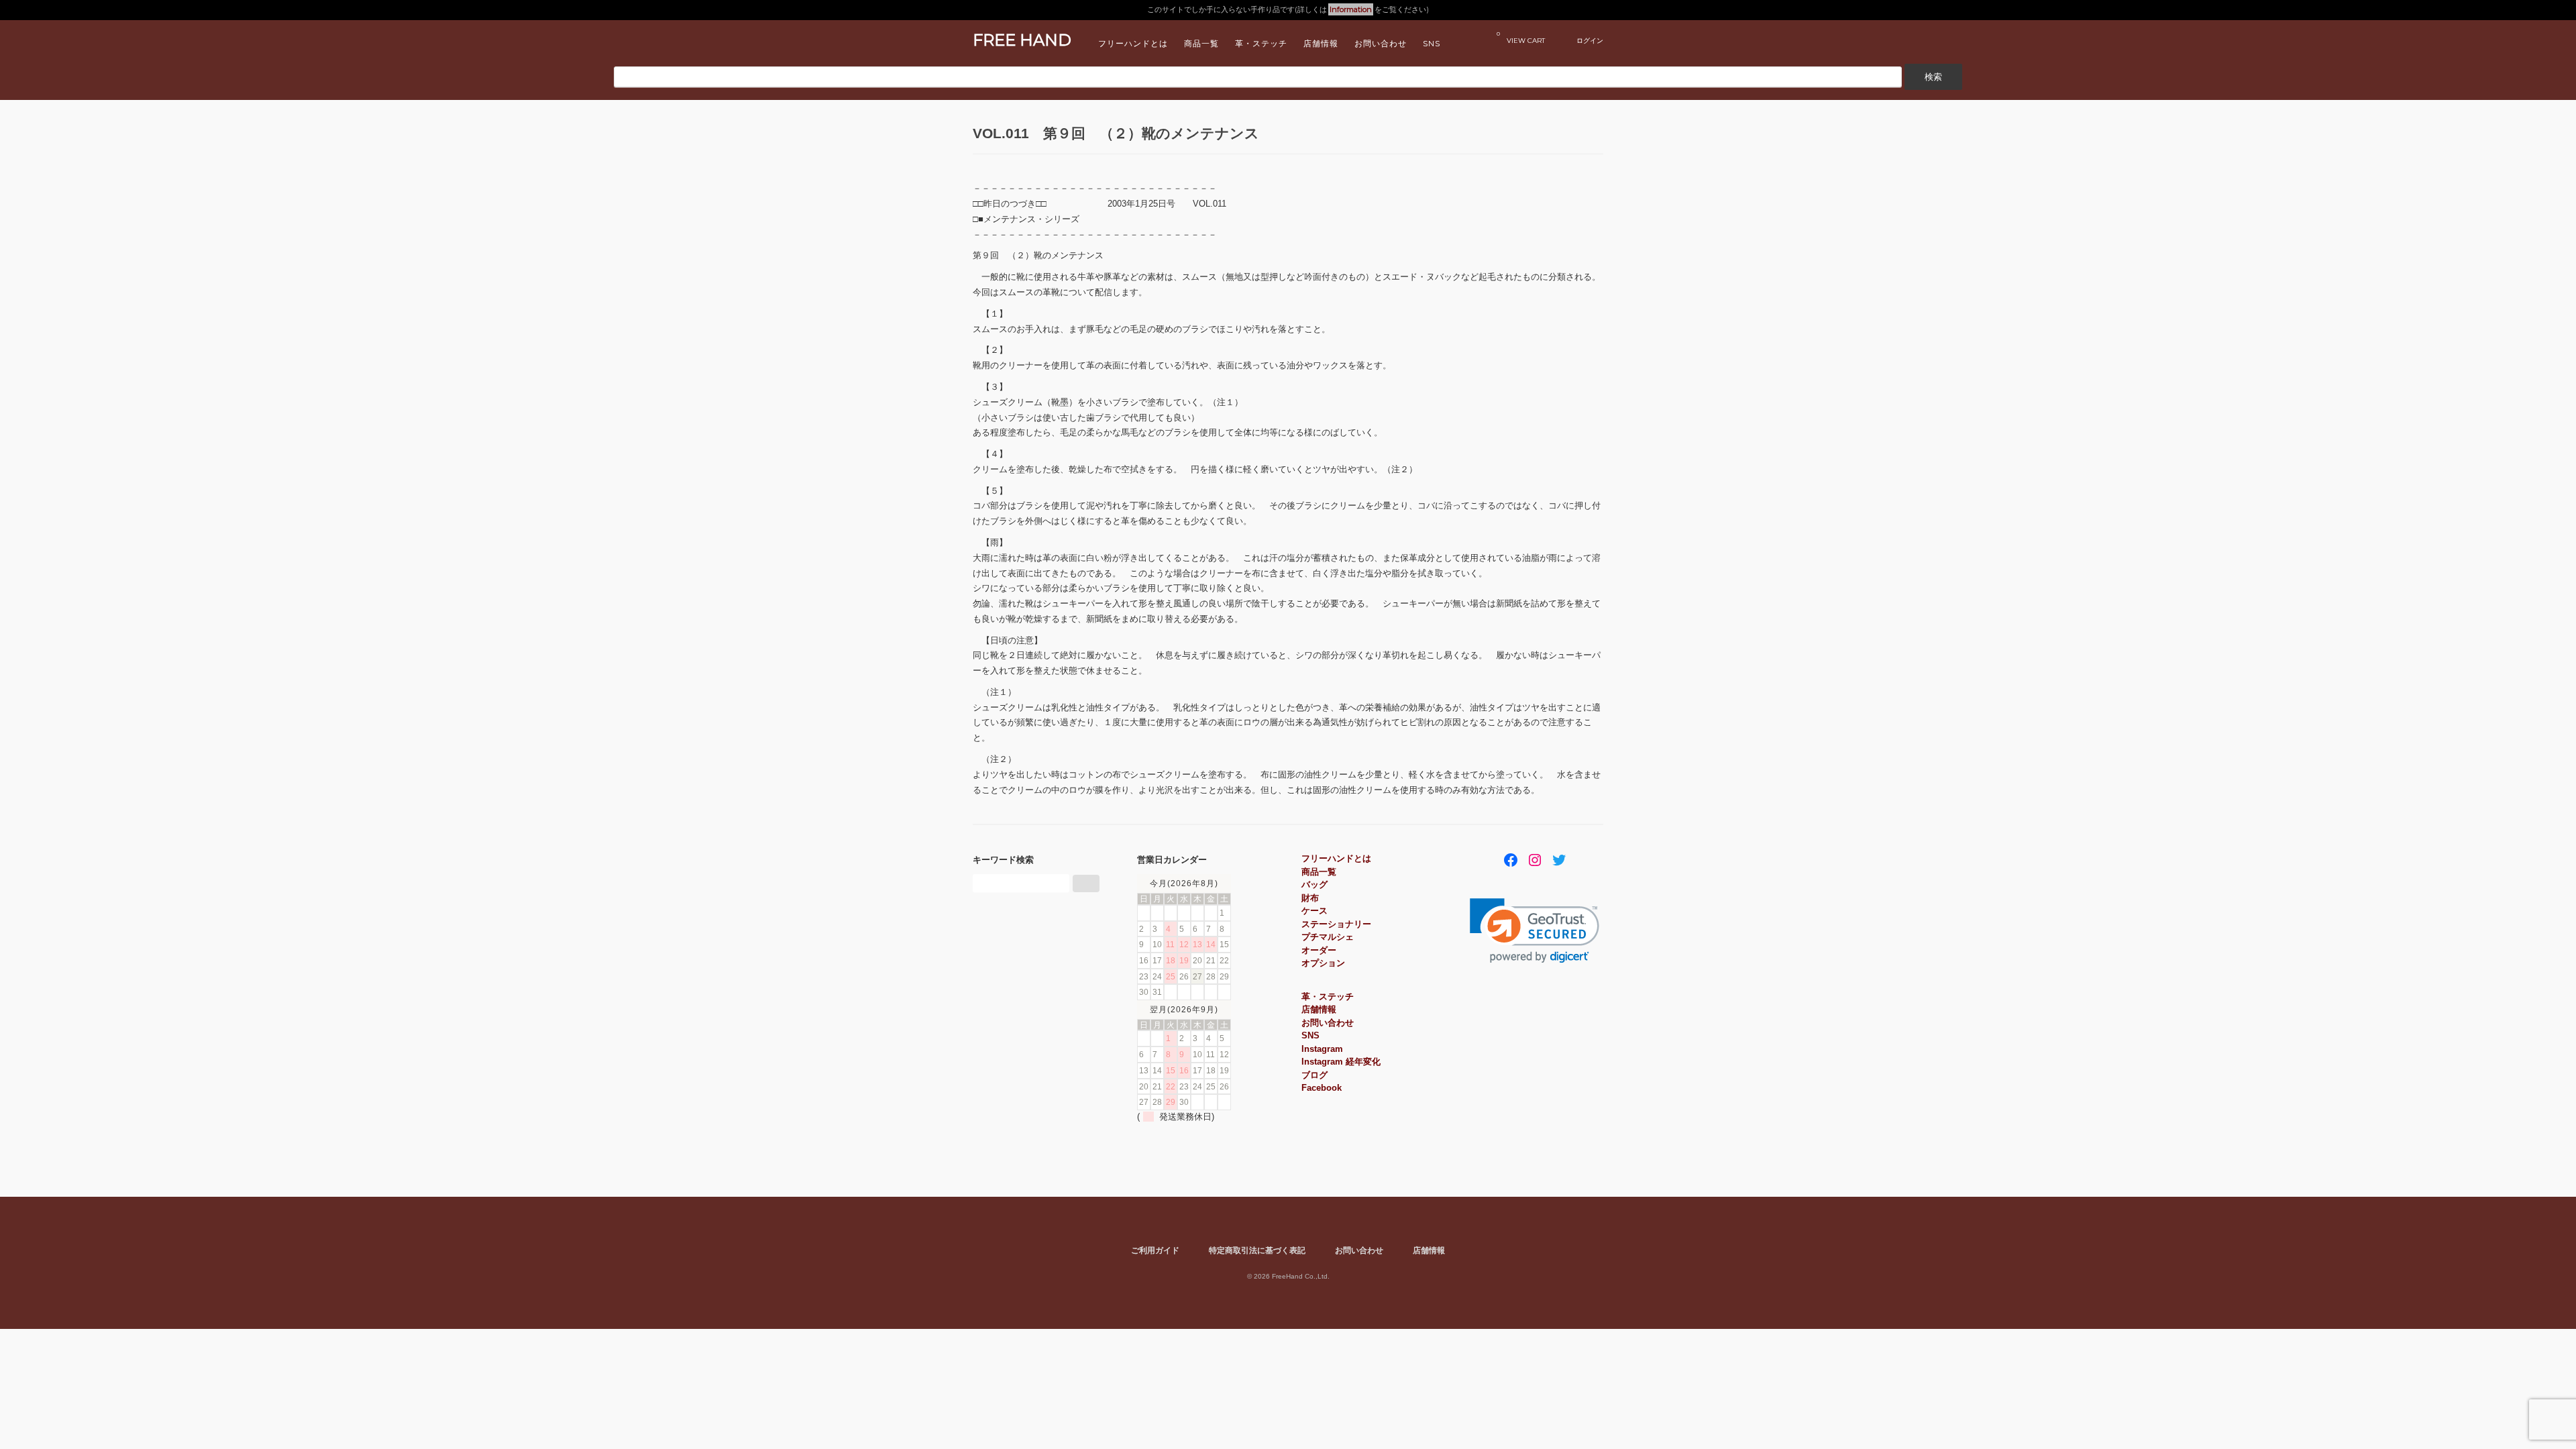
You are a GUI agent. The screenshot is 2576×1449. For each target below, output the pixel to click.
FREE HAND (1022, 40)
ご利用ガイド (1155, 1250)
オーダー (1319, 950)
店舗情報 (1321, 43)
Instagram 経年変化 (1341, 1062)
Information (1351, 9)
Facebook (1322, 1088)
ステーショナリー (1336, 924)
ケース (1314, 911)
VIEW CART (1521, 37)
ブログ (1314, 1075)
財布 (1310, 898)
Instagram (1322, 1049)
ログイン (1590, 40)
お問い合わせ (1381, 43)
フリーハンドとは (1133, 43)
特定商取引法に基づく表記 (1257, 1250)
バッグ (1314, 884)
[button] (1535, 931)
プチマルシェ (1328, 937)
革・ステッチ (1261, 43)
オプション (1323, 963)
